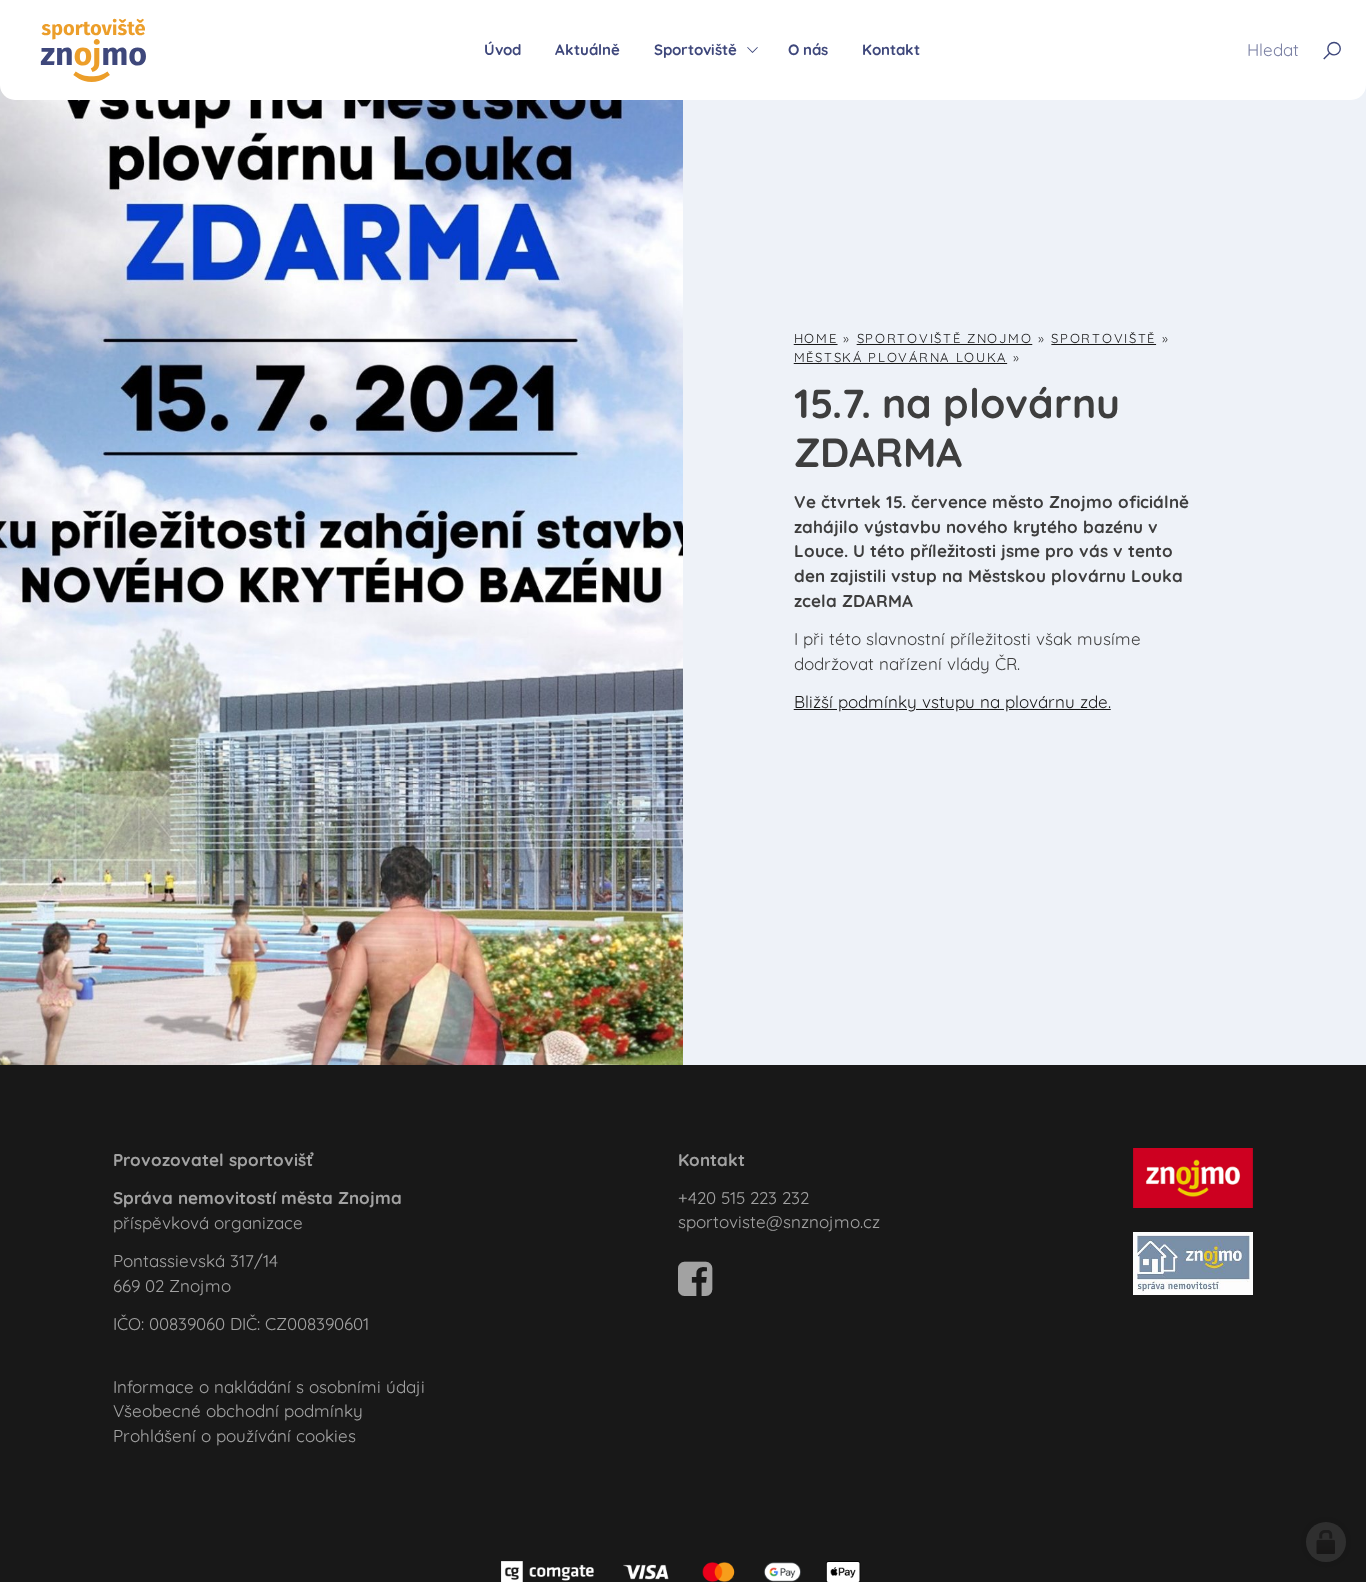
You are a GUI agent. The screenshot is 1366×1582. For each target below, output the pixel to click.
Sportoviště (1103, 338)
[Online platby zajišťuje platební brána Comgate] (683, 1569)
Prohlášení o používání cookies (234, 1435)
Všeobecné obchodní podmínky (238, 1410)
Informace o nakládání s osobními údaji (269, 1386)
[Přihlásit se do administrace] (1326, 1542)
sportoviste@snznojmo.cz (779, 1221)
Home (816, 338)
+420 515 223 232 (743, 1197)
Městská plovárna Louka (900, 357)
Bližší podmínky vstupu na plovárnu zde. (952, 701)
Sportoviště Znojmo (945, 338)
